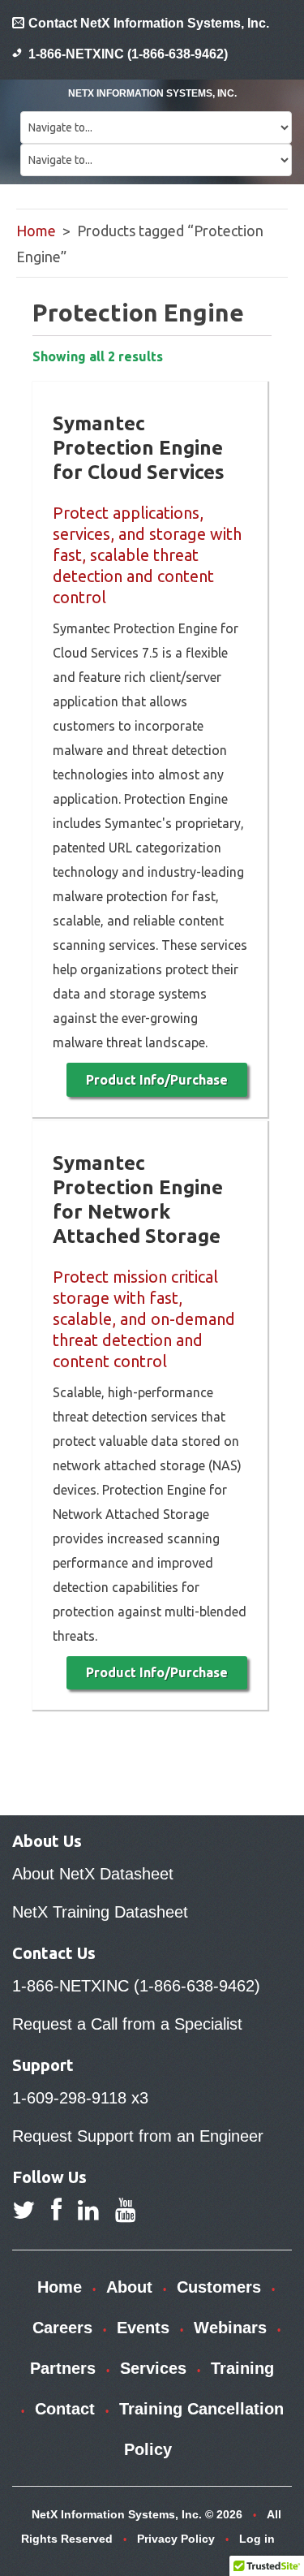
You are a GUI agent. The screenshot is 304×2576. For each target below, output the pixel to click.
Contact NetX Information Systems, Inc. (149, 23)
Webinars (230, 2328)
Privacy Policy (176, 2539)
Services (153, 2368)
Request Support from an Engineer (138, 2136)
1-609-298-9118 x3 (80, 2098)
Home (36, 231)
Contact (65, 2409)
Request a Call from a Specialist (127, 2024)
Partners (63, 2368)
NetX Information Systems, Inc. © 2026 (137, 2514)
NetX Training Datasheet (100, 1912)
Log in (257, 2539)
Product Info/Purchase (157, 1080)
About (129, 2287)
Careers (62, 2328)
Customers (219, 2287)
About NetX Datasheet (93, 1874)
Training (242, 2368)
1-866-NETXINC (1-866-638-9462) (128, 54)
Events (143, 2328)
